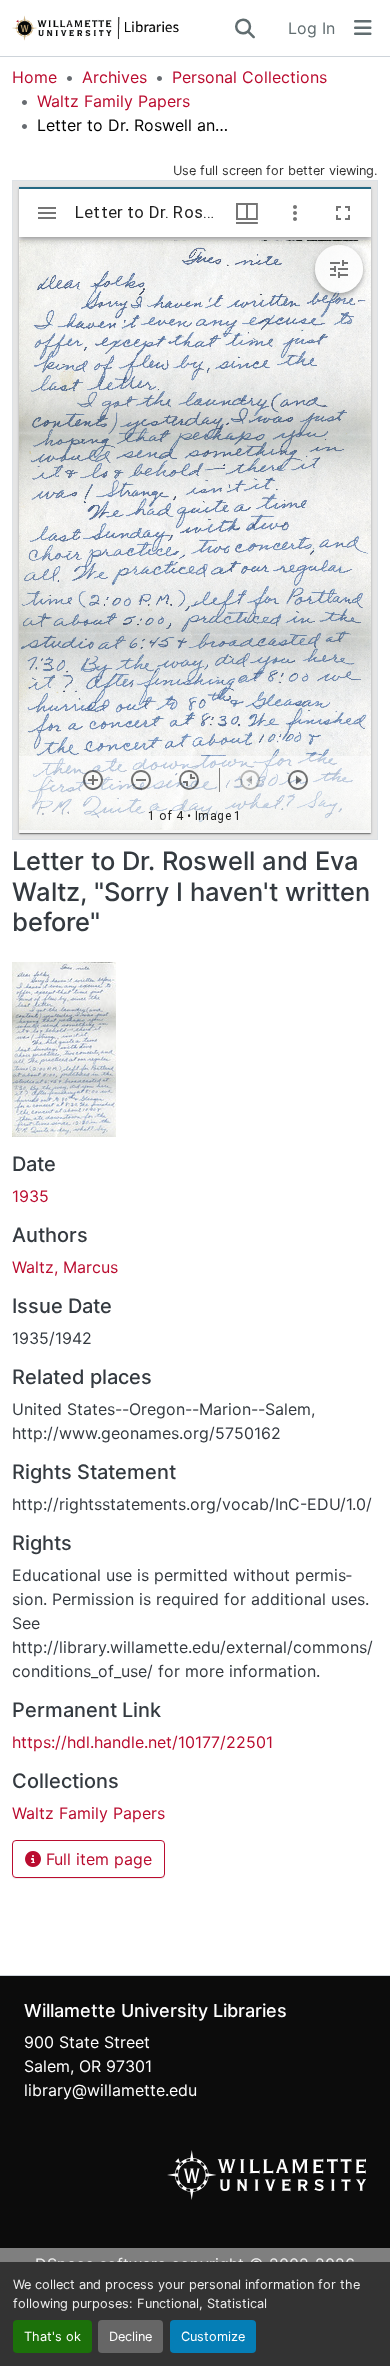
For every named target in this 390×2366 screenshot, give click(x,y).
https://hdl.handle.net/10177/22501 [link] (142, 1742)
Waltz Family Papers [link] (113, 101)
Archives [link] (114, 77)
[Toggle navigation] (363, 28)
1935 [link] (30, 1196)
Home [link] (34, 77)
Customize (213, 2336)
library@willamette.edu (110, 2090)
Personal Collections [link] (249, 77)
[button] (122, 28)
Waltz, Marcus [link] (65, 1267)
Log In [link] (311, 28)
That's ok (52, 2336)
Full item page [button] (96, 1859)
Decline (130, 2336)
